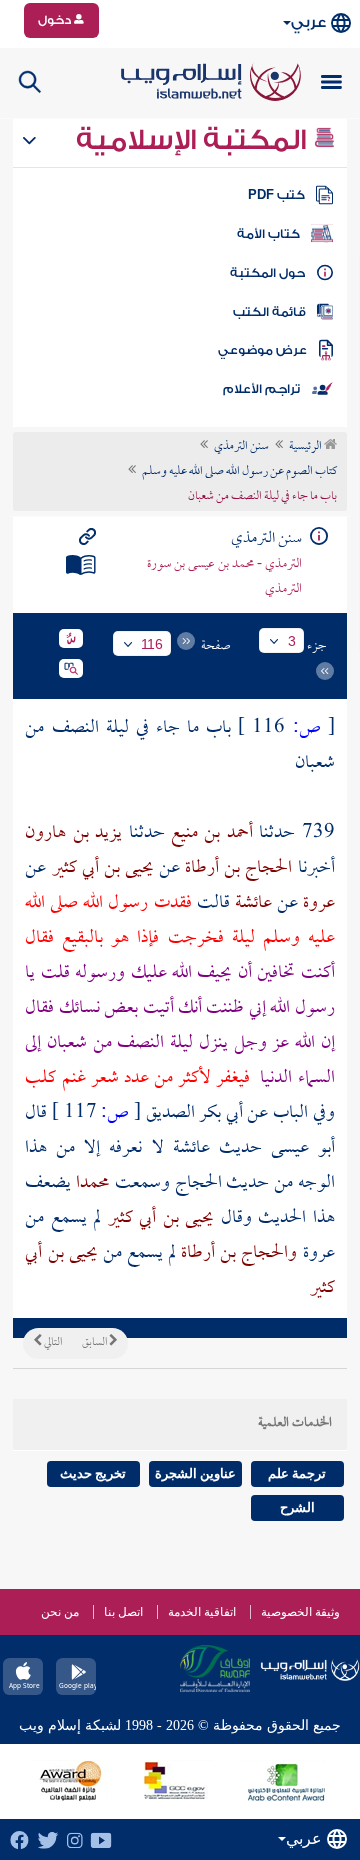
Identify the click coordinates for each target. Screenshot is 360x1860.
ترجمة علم (297, 1473)
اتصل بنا (123, 1612)
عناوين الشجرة (195, 1473)
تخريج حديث (93, 1473)
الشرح (297, 1507)
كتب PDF (276, 195)
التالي (52, 1343)
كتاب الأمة (268, 234)
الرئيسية (306, 447)
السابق (95, 1343)
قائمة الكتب (269, 312)
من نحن (60, 1612)
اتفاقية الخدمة (202, 1612)
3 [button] (292, 641)
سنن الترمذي (241, 447)
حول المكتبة (267, 273)
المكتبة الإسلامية (194, 140)
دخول (56, 20)
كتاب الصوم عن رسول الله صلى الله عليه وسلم (239, 472)
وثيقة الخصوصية (300, 1612)
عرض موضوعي (262, 350)
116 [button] (152, 644)
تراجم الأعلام (261, 389)
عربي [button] (308, 22)
